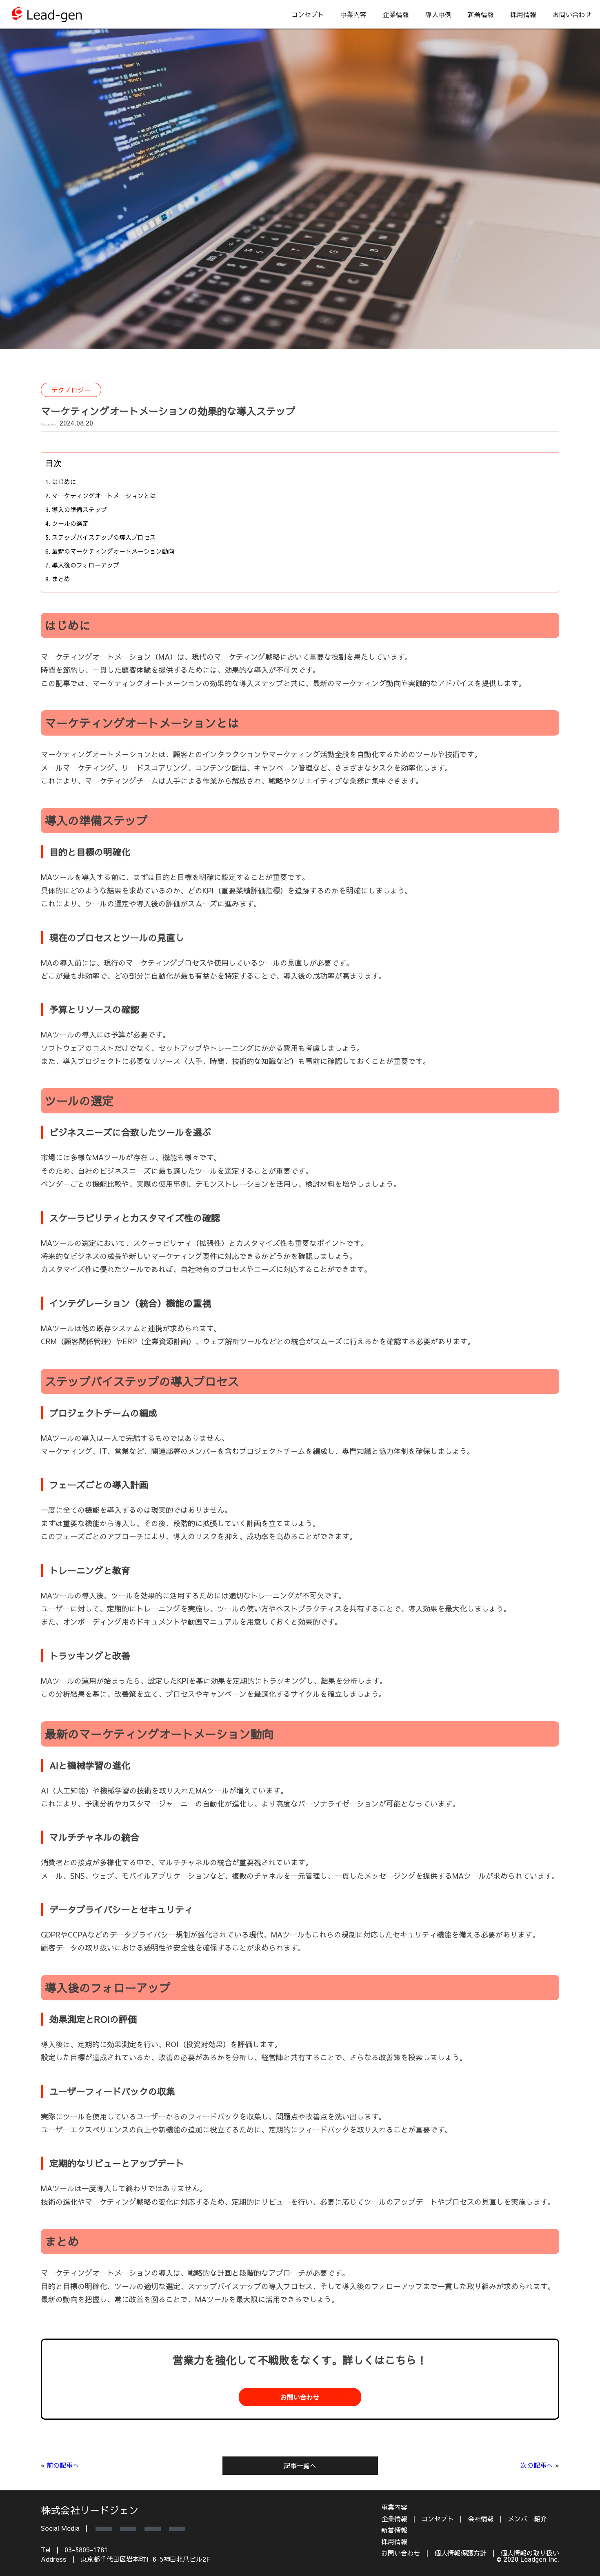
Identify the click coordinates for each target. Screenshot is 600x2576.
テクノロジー (71, 390)
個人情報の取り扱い (530, 2553)
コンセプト (308, 14)
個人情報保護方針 (460, 2553)
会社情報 (481, 2518)
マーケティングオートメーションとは (104, 495)
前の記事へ (63, 2465)
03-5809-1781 (86, 2549)
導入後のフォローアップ (86, 565)
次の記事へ (537, 2465)
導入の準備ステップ (79, 509)
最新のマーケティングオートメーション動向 (113, 551)
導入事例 (438, 14)
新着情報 (481, 14)
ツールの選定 (70, 523)
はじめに (64, 482)
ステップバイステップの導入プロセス (104, 537)
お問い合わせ (572, 14)
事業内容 (394, 2507)
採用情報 (523, 14)
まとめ (61, 579)
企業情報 (396, 14)
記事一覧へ (300, 2465)
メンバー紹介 (527, 2518)
